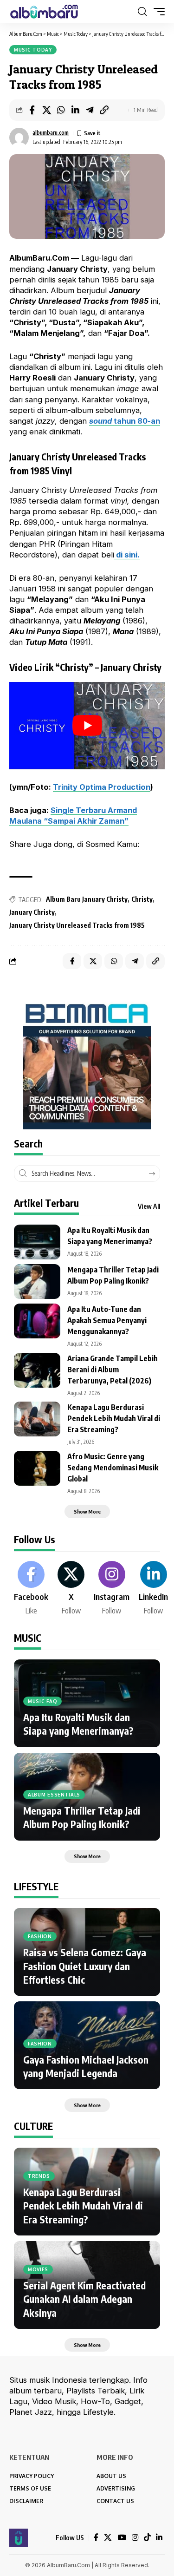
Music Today (33, 50)
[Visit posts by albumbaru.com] (19, 138)
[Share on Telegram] (90, 110)
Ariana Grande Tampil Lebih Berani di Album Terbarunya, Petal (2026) (113, 1370)
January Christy (32, 912)
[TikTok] (147, 2538)
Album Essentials (54, 1795)
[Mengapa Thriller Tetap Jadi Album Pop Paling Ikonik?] (37, 1281)
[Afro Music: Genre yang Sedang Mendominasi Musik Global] (37, 1468)
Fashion (40, 1936)
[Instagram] (112, 1589)
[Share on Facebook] (32, 110)
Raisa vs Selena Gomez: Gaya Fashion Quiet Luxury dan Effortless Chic (85, 1966)
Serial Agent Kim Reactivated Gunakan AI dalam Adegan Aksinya (84, 2299)
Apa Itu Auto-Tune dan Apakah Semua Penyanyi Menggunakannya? (107, 1320)
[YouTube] (122, 2538)
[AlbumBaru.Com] (44, 12)
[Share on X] (46, 110)
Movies (38, 2269)
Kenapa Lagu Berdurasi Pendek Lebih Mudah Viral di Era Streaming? (114, 1418)
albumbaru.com (51, 133)
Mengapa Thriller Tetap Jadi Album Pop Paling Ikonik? (82, 1817)
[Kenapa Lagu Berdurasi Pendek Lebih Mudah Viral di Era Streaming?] (37, 1419)
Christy (142, 899)
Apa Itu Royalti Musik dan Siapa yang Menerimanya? (78, 1724)
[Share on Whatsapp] (61, 110)
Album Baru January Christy (87, 899)
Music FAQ (42, 1701)
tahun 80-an (125, 421)
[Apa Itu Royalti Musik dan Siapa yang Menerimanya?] (37, 1242)
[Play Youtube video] (87, 726)
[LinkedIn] (153, 1589)
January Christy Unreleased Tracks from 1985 (77, 925)
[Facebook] (31, 1589)
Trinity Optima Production (102, 787)
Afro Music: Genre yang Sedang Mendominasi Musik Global (113, 1468)
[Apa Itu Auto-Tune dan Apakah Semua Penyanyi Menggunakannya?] (37, 1321)
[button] (142, 12)
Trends (39, 2176)
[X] (71, 1589)
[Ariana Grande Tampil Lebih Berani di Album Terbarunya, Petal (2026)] (37, 1370)
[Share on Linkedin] (75, 110)
